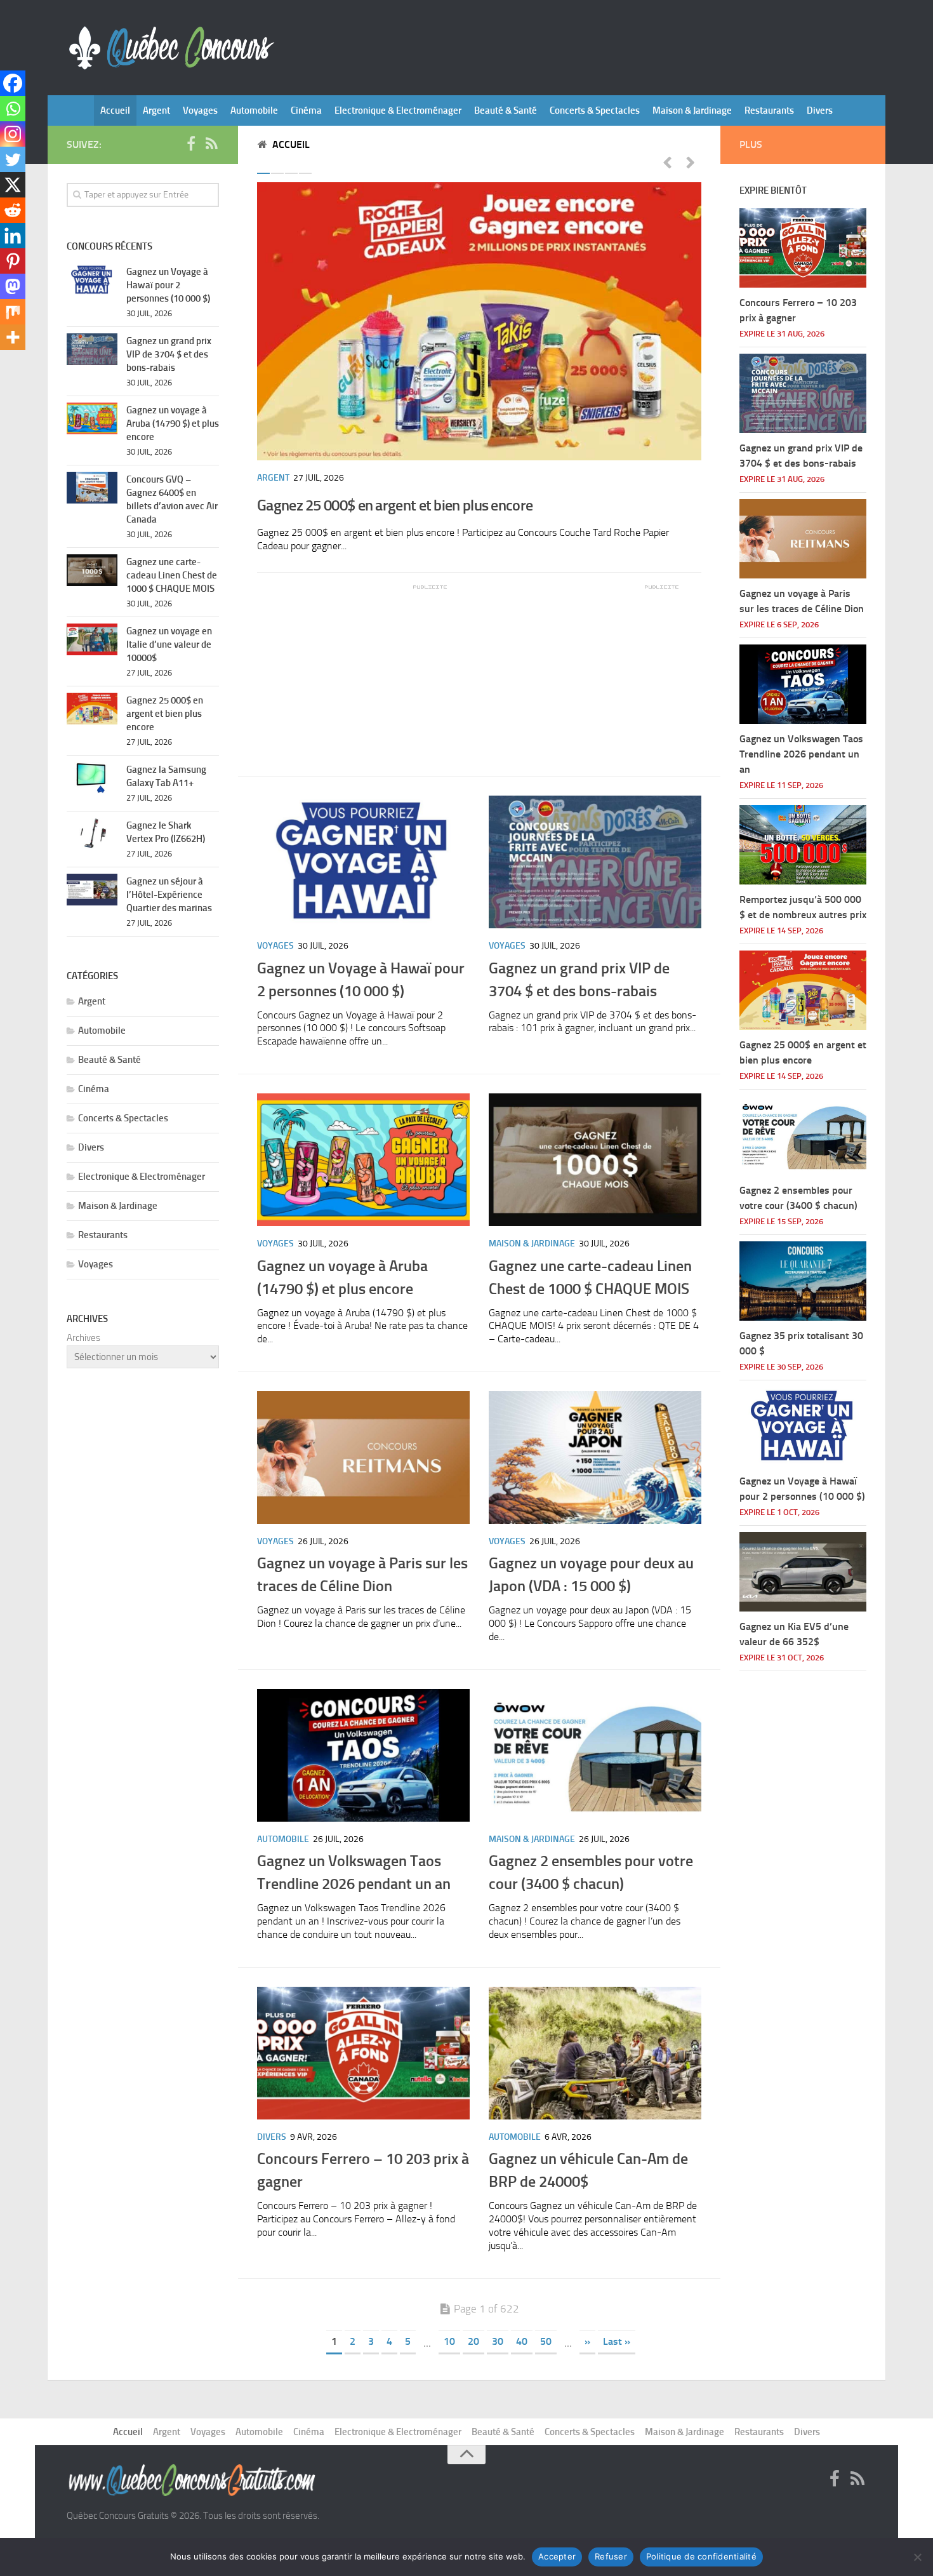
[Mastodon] (13, 286)
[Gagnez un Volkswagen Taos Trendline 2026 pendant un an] (363, 1755)
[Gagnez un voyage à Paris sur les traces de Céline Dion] (363, 1458)
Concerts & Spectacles (595, 110)
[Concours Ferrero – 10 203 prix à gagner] (363, 2053)
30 (498, 2341)
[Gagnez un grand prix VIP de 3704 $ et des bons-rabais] (595, 862)
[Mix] (13, 312)
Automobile (254, 110)
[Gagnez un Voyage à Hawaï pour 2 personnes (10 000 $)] (363, 862)
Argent (156, 110)
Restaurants (769, 110)
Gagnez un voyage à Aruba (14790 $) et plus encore (173, 424)
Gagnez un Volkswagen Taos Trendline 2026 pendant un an (801, 754)
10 (449, 2341)
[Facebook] (13, 83)
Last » (617, 2341)
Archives (83, 1338)
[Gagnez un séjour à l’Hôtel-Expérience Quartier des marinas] (92, 890)
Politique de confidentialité (701, 2556)
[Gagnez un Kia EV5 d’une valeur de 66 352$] (803, 1572)
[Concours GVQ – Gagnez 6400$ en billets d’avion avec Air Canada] (92, 488)
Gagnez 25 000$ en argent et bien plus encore (395, 505)
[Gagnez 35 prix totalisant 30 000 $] (803, 1281)
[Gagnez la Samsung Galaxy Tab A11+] (92, 778)
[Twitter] (13, 159)
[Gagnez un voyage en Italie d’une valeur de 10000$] (92, 639)
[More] (13, 337)
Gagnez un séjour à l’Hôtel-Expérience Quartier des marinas (169, 895)
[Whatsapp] (13, 109)
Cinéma (306, 110)
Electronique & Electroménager (398, 110)
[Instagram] (13, 134)
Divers (820, 110)
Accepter (557, 2556)
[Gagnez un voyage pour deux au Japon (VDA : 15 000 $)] (595, 1458)
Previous (667, 162)
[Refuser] (917, 2557)
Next (691, 162)
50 (546, 2341)
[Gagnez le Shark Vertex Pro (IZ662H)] (92, 834)
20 (473, 2341)
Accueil (115, 110)
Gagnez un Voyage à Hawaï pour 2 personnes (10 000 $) (168, 285)
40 (522, 2341)
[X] (13, 185)
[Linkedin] (13, 236)
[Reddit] (13, 210)
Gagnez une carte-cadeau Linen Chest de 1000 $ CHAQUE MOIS (172, 575)
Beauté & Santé (506, 110)
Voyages (200, 110)
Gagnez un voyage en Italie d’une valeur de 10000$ (169, 644)
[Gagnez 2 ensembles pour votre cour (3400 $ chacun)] (595, 1755)
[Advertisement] (352, 671)
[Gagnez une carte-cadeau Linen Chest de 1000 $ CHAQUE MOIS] (595, 1160)
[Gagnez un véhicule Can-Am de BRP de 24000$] (595, 2053)
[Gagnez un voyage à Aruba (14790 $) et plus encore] (363, 1160)
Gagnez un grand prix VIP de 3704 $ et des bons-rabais (169, 354)
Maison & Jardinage (692, 110)
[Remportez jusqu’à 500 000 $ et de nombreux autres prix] (803, 845)
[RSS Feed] (211, 144)
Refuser (611, 2556)
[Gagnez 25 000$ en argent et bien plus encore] (479, 321)
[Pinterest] (13, 261)
